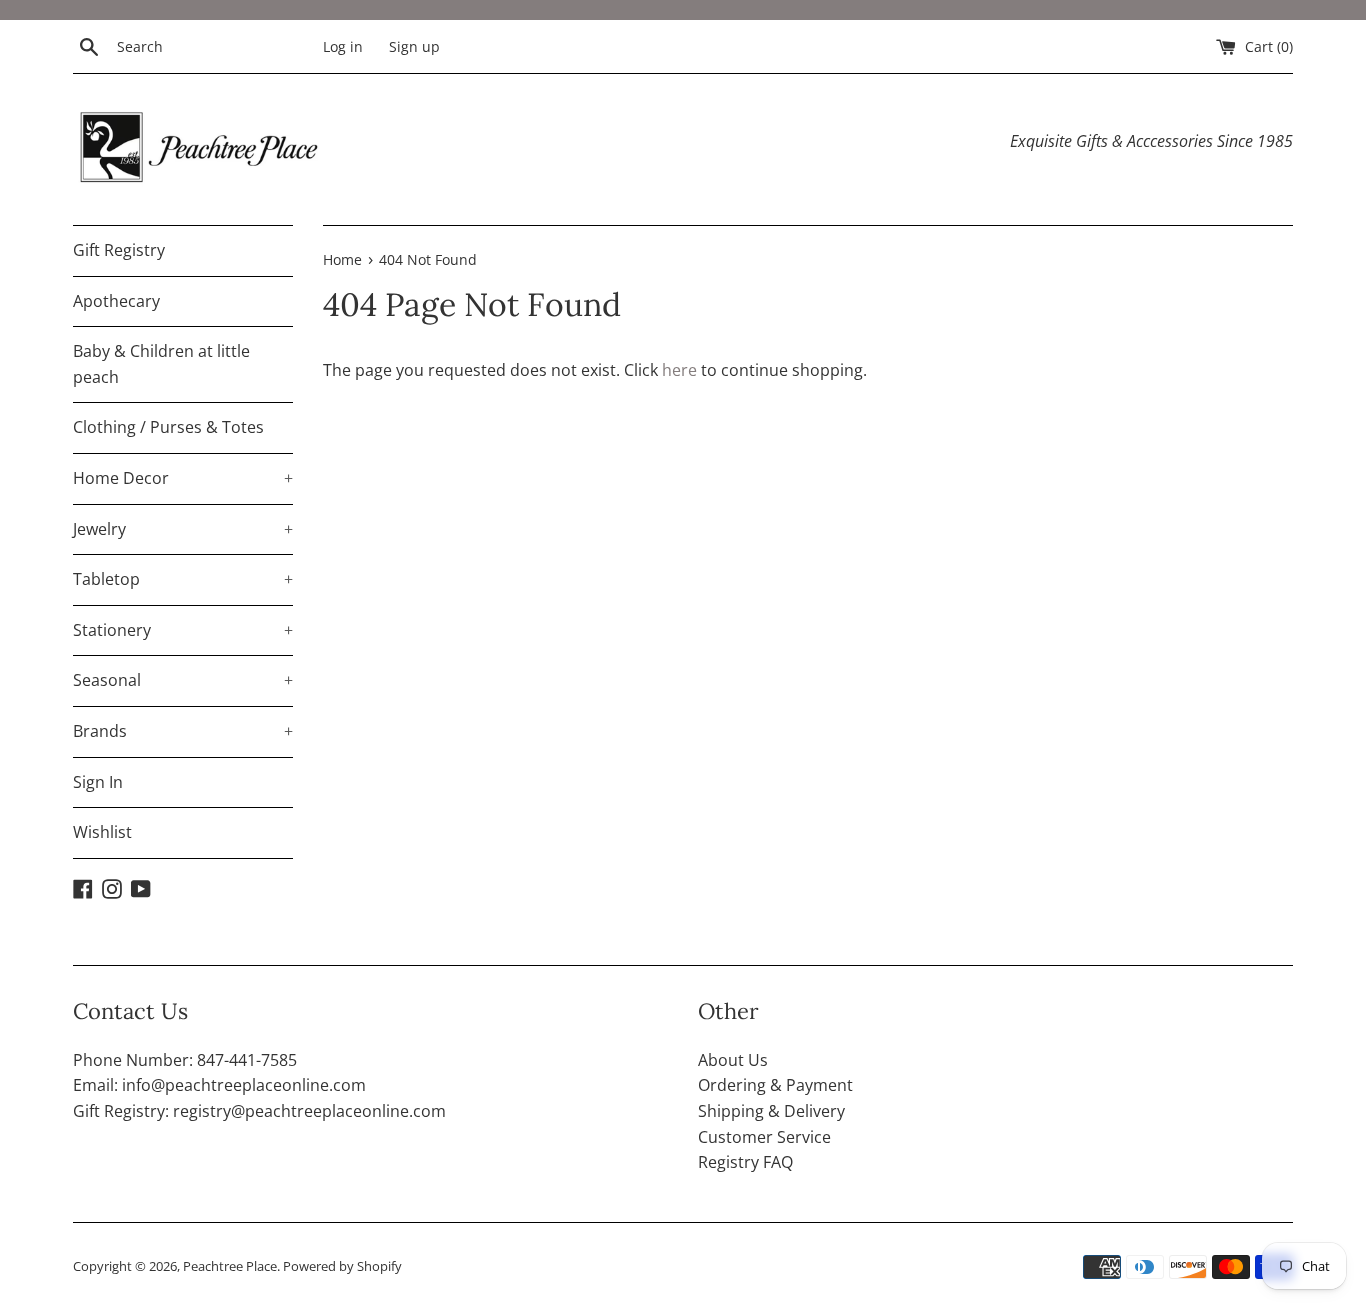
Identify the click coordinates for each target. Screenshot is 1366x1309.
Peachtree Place (230, 1266)
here (679, 370)
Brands (183, 731)
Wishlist (102, 832)
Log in (343, 46)
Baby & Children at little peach (161, 364)
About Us (733, 1060)
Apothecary (116, 301)
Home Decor (183, 478)
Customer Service (764, 1137)
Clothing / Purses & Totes (168, 427)
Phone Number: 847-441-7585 (185, 1060)
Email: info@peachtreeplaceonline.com (219, 1085)
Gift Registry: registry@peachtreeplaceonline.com (259, 1111)
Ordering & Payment (775, 1085)
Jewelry (183, 529)
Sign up (414, 46)
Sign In (98, 782)
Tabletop (183, 579)
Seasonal (183, 680)
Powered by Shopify (342, 1266)
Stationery (183, 630)
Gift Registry (119, 250)
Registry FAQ (745, 1162)
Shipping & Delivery (771, 1111)
